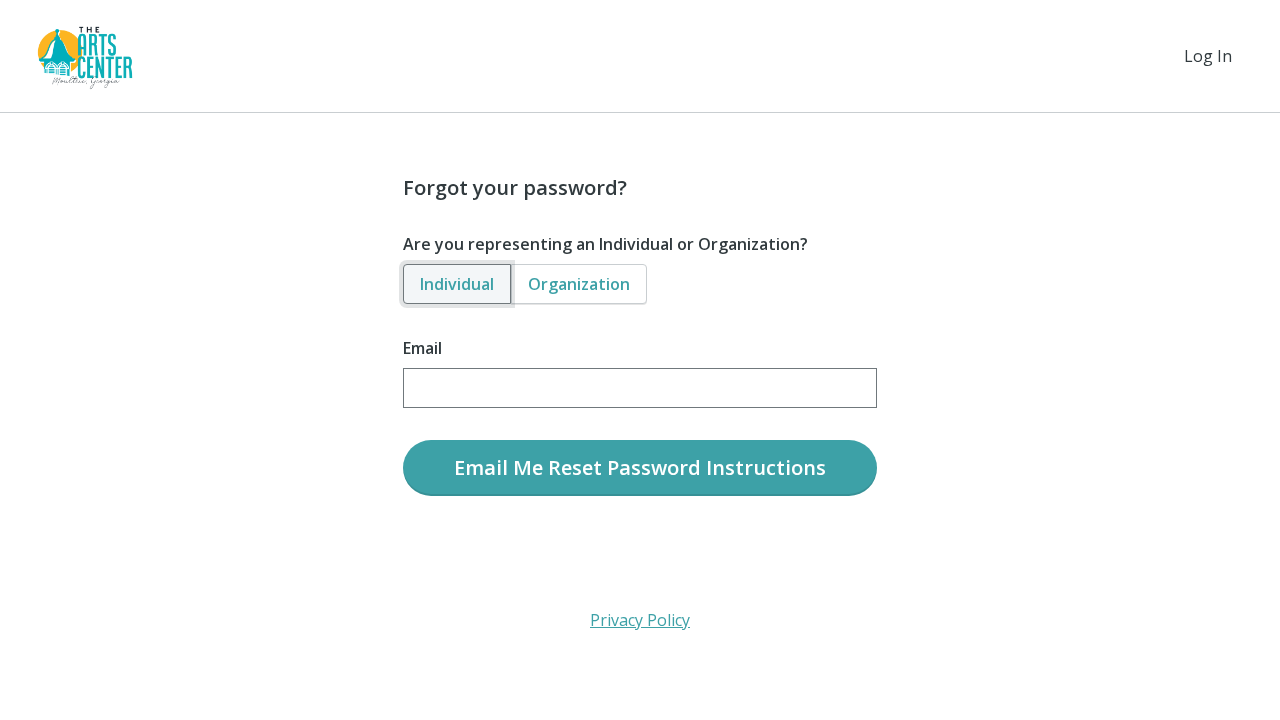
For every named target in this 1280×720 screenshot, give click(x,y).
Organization (579, 284)
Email (422, 348)
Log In (1208, 56)
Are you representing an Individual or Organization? (605, 244)
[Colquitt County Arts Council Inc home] (85, 56)
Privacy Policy (640, 620)
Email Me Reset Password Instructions (640, 467)
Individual (457, 284)
